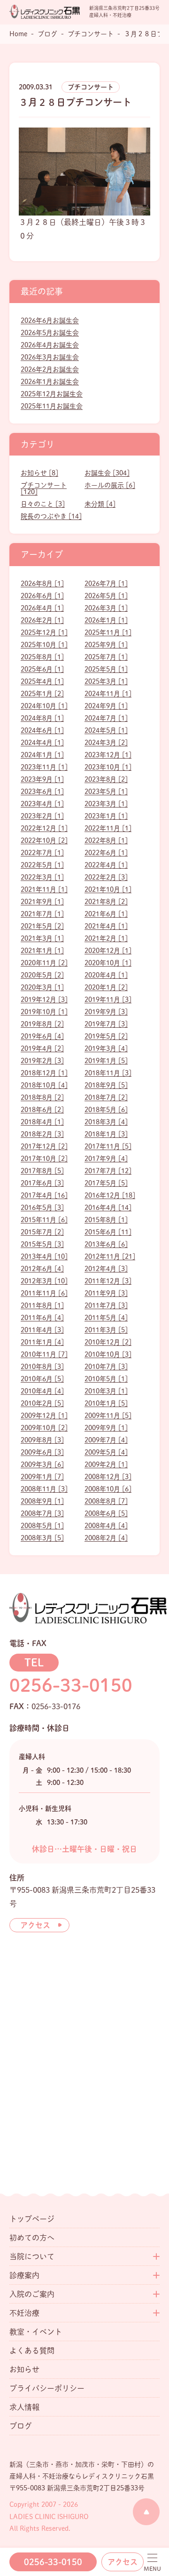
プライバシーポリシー (47, 2388)
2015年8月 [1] (106, 1220)
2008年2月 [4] (106, 1538)
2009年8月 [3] (42, 1440)
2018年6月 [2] (42, 1110)
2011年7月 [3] (106, 1305)
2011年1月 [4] (42, 1342)
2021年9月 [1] (42, 902)
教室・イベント (36, 2332)
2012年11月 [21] (110, 1256)
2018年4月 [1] (42, 1122)
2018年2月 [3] (42, 1134)
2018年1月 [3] (106, 1134)
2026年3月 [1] (106, 608)
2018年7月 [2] (106, 1097)
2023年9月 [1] (42, 779)
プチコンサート (91, 87)
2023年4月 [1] (42, 804)
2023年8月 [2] (106, 779)
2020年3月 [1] (42, 987)
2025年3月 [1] (106, 681)
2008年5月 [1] (42, 1526)
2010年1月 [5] (106, 1403)
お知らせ (24, 2369)
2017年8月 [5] (42, 1171)
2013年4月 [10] (44, 1256)
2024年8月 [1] (42, 718)
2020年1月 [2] (106, 987)
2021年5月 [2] (42, 926)
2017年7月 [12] (108, 1171)
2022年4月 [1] (106, 865)
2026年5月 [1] (106, 596)
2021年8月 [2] (106, 902)
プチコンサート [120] (44, 488)
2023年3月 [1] (106, 804)
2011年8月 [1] (42, 1305)
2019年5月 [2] (106, 1036)
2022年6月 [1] (106, 853)
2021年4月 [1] (106, 926)
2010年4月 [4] (42, 1391)
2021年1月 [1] (42, 951)
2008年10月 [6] (108, 1489)
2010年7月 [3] (106, 1367)
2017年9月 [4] (106, 1159)
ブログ (21, 2426)
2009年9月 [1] (106, 1428)
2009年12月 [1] (44, 1416)
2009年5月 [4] (106, 1452)
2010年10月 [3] (108, 1354)
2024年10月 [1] (44, 706)
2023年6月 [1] (42, 792)
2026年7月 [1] (106, 584)
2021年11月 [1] (44, 889)
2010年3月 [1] (106, 1391)
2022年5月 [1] (42, 865)
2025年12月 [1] (44, 632)
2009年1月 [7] (42, 1477)
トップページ (32, 2219)
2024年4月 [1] (42, 743)
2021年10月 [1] (108, 889)
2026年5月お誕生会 (50, 333)
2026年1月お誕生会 (50, 382)
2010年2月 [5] (42, 1403)
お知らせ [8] (39, 473)
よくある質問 (32, 2351)
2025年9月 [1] (106, 645)
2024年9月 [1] (106, 706)
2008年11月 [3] (44, 1489)
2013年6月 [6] (106, 1244)
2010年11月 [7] (44, 1354)
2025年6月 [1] (42, 669)
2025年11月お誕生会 (52, 406)
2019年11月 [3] (108, 1000)
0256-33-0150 (53, 2562)
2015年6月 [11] (108, 1232)
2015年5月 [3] (42, 1244)
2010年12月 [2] (108, 1342)
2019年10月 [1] (44, 1012)
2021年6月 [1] (106, 914)
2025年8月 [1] (42, 657)
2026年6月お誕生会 (50, 320)
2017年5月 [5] (106, 1183)
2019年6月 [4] (42, 1036)
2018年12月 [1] (44, 1073)
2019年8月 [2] (42, 1024)
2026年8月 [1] (42, 584)
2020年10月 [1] (108, 963)
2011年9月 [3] (106, 1293)
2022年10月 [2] (44, 840)
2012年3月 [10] (44, 1281)
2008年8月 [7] (106, 1501)
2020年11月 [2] (44, 963)
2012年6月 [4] (42, 1269)
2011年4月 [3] (42, 1330)
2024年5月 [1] (106, 730)
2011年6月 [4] (42, 1318)
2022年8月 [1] (106, 840)
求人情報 (24, 2407)
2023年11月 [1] (44, 767)
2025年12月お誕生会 (52, 394)
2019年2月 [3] (42, 1061)
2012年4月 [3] (106, 1269)
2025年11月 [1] (108, 632)
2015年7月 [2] (42, 1232)
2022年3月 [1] (42, 877)
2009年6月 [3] (42, 1452)
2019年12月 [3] (44, 1000)
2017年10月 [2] (44, 1159)
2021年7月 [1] (42, 914)
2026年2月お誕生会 (50, 369)
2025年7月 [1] (106, 657)
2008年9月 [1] (42, 1501)
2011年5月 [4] (106, 1318)
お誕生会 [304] (107, 473)
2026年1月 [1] (106, 620)
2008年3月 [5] (42, 1538)
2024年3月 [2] (106, 743)
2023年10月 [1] (108, 767)
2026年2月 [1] (42, 620)
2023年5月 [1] (106, 792)
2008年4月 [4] (106, 1526)
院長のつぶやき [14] (51, 516)
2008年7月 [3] (42, 1513)
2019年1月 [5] (106, 1061)
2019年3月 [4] (106, 1048)
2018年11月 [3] (108, 1073)
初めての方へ (32, 2238)
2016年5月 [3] (42, 1208)
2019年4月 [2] (42, 1048)
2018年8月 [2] (42, 1097)
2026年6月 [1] (42, 596)
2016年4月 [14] (108, 1208)
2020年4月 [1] (106, 975)
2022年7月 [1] (42, 853)
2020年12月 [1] (108, 951)
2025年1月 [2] (42, 694)
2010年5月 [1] (106, 1379)
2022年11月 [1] (108, 828)
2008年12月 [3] (108, 1477)
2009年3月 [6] (42, 1464)
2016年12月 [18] (110, 1195)
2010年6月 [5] (42, 1379)
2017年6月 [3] (42, 1183)
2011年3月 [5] (106, 1330)
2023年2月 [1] (42, 816)
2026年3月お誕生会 (50, 357)
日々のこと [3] (43, 504)
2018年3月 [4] (106, 1122)
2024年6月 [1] (42, 730)
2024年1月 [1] (42, 755)
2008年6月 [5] (106, 1513)
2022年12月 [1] (44, 828)
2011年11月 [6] (44, 1293)
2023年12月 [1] (108, 755)
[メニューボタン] (152, 2563)
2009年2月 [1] (106, 1464)
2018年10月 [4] (44, 1085)
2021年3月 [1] (42, 938)
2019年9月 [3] (106, 1012)
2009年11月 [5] (108, 1416)
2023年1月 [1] (106, 816)
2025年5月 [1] (106, 669)
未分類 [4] (100, 504)
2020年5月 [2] (42, 975)
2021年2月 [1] (106, 938)
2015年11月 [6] (44, 1220)
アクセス (123, 2562)
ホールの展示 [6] (110, 485)
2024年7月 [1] (106, 718)
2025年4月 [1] (42, 681)
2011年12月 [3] (108, 1281)
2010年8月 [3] (42, 1367)
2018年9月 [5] (106, 1085)
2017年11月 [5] (108, 1146)
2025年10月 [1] (44, 645)
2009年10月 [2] (44, 1428)
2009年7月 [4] (106, 1440)
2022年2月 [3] (106, 877)
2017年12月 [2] (44, 1146)
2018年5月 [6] (106, 1110)
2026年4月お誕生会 (50, 345)
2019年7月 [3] (106, 1024)
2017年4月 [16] (44, 1195)
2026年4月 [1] (42, 608)
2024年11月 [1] (108, 694)
